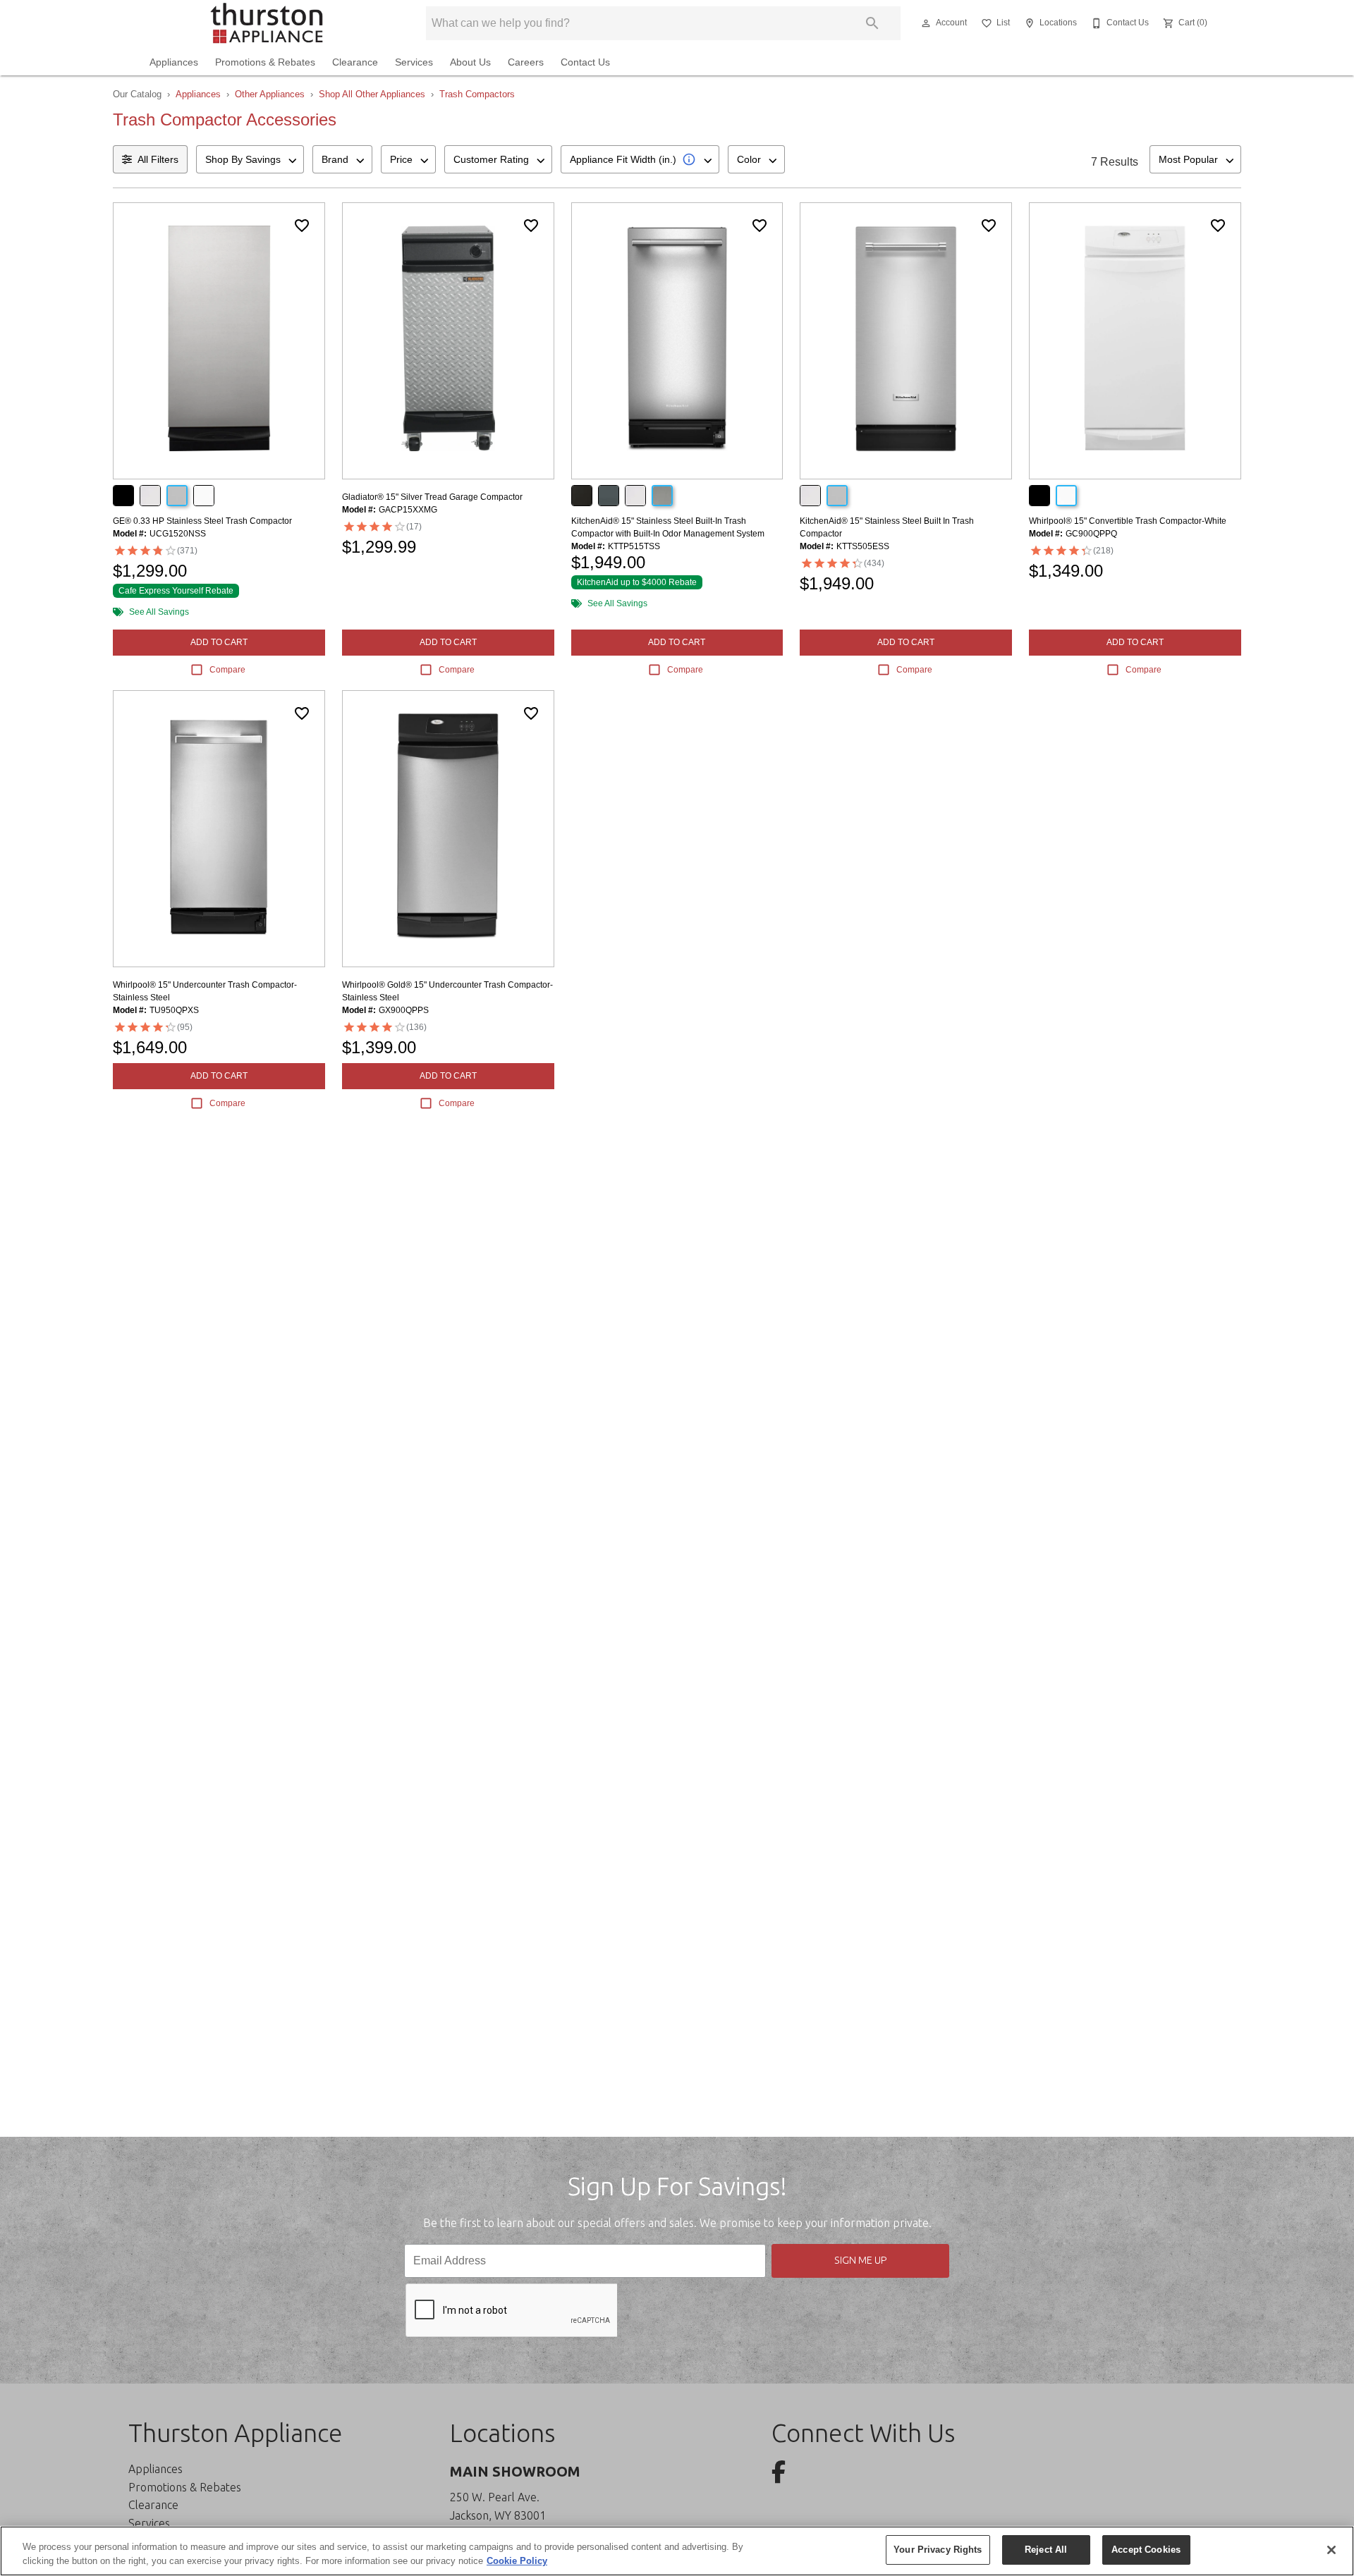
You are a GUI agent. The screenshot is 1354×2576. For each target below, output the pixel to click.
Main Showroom (515, 2471)
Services (414, 62)
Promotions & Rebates (265, 62)
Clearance (355, 62)
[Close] (1331, 2550)
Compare (227, 670)
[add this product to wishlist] (302, 226)
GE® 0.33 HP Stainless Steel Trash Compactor (202, 521)
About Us (470, 62)
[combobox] (250, 159)
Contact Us (585, 62)
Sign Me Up (861, 2260)
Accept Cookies (1146, 2550)
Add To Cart (219, 642)
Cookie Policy (517, 2561)
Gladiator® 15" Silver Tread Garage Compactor (432, 497)
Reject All (1046, 2550)
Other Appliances (270, 94)
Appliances (174, 62)
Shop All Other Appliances (372, 94)
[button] (926, 23)
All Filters (158, 159)
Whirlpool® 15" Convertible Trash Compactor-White (1128, 521)
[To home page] (267, 23)
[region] (677, 2551)
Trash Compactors (477, 94)
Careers (526, 62)
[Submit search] (872, 23)
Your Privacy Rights (938, 2550)
